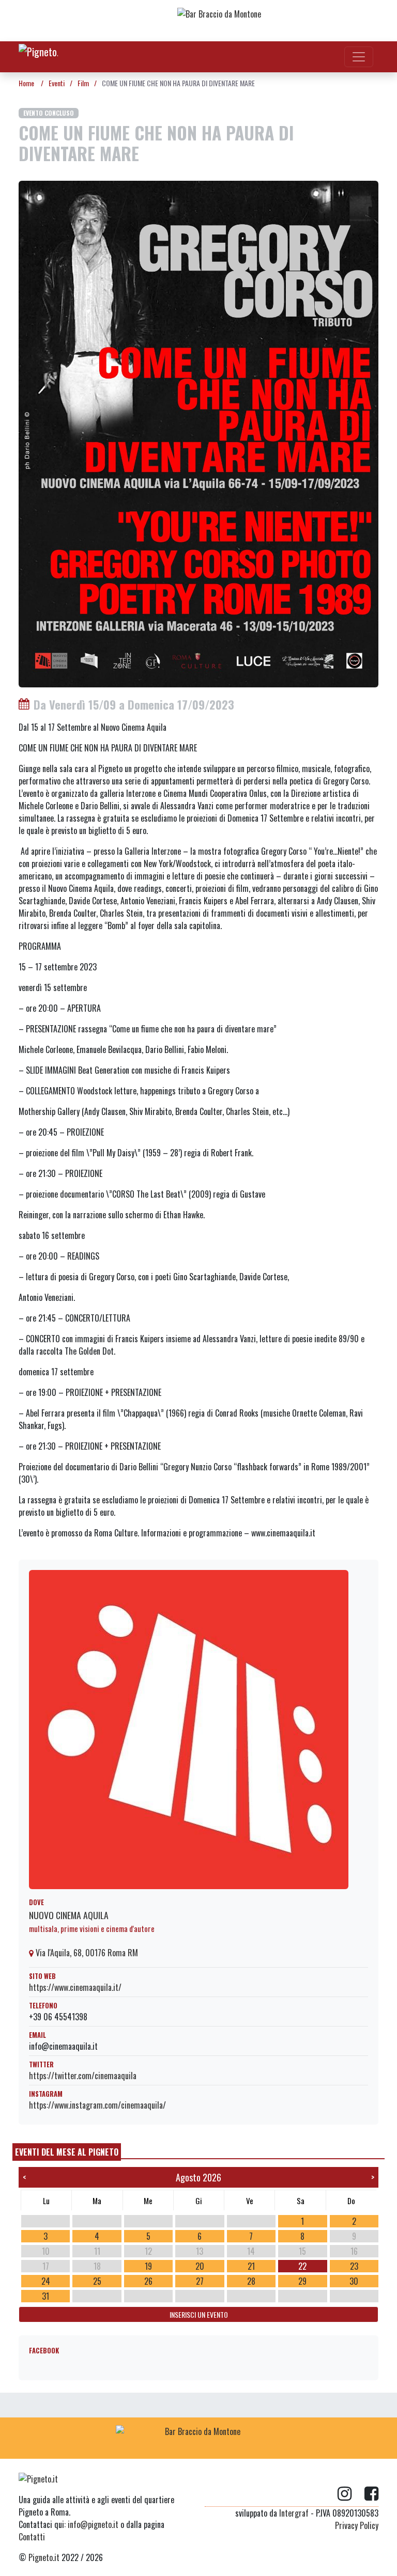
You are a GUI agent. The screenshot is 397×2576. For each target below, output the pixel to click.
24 (46, 2281)
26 (148, 2281)
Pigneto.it (44, 2557)
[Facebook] (371, 2494)
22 (302, 2266)
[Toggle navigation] (359, 57)
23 (354, 2266)
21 (251, 2266)
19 (148, 2266)
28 (251, 2281)
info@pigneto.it (93, 2524)
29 (302, 2281)
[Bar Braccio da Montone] (260, 21)
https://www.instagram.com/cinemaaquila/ (97, 2105)
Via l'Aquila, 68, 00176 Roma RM (86, 1953)
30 (354, 2281)
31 (45, 2296)
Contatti (32, 2537)
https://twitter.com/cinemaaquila (83, 2076)
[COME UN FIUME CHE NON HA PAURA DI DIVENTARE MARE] (198, 433)
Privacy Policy (357, 2525)
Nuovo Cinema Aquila (69, 1915)
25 (97, 2281)
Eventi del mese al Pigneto (67, 2152)
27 (200, 2281)
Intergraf (294, 2513)
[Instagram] (351, 2494)
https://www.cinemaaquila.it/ (75, 1987)
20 (200, 2266)
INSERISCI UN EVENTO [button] (199, 2314)
